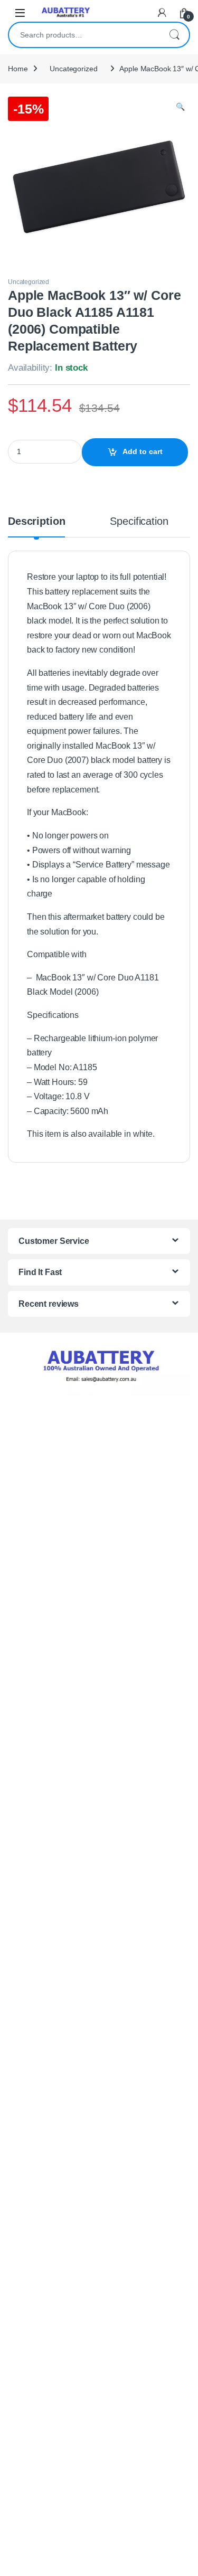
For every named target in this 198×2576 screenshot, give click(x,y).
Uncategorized (73, 69)
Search (174, 35)
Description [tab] (36, 522)
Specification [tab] (139, 522)
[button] (180, 107)
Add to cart (143, 451)
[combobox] (84, 35)
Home (18, 69)
